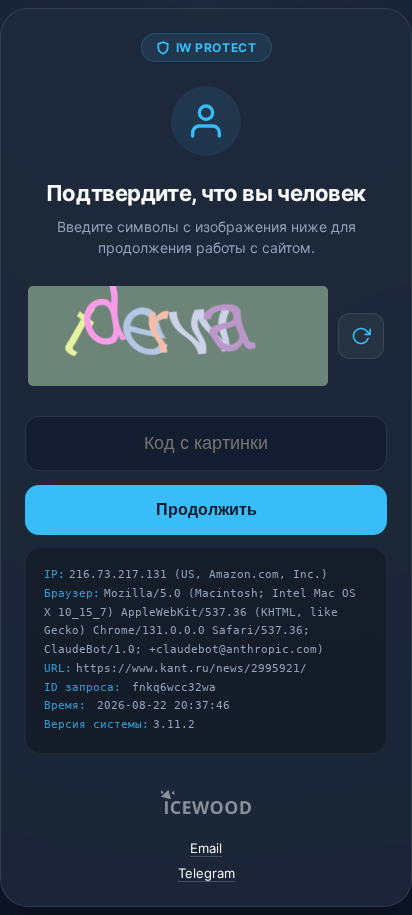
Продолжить (206, 509)
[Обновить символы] (361, 336)
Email (206, 848)
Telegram (206, 873)
